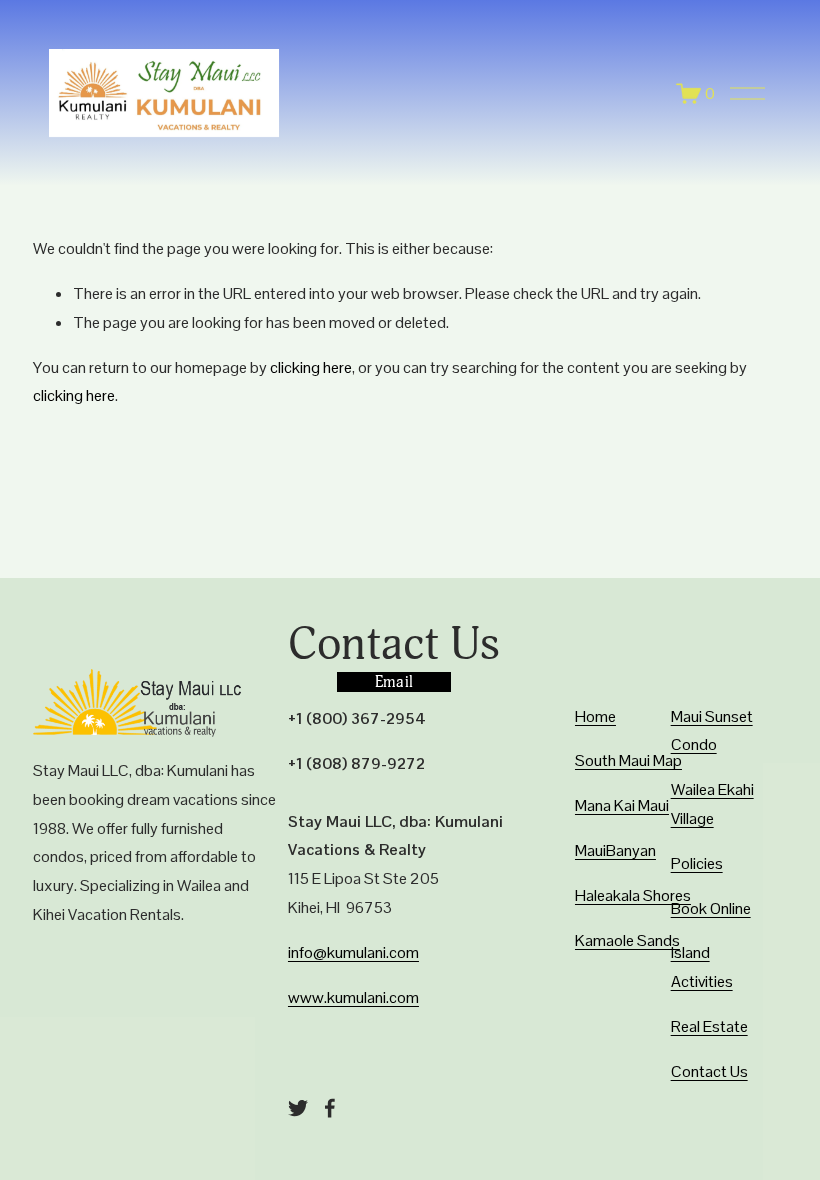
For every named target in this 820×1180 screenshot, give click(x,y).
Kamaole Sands (627, 940)
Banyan (631, 850)
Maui (590, 850)
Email (394, 682)
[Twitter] (298, 1108)
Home (595, 716)
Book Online (711, 908)
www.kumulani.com (353, 997)
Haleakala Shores (633, 895)
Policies (697, 863)
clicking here (311, 367)
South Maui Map (628, 760)
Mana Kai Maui (622, 805)
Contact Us (709, 1071)
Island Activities (702, 967)
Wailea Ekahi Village (712, 804)
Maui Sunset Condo (712, 731)
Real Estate (709, 1026)
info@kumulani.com (353, 952)
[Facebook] (330, 1108)
